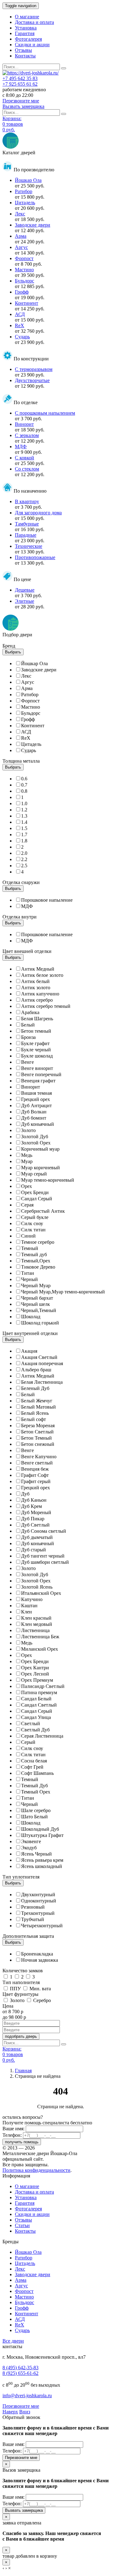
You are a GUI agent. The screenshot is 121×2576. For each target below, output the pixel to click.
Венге (27, 1062)
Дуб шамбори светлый (45, 1562)
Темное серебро (38, 1242)
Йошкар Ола (28, 180)
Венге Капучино (39, 1457)
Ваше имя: (13, 2129)
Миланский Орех (40, 1649)
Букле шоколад (37, 1056)
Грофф (22, 292)
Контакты (25, 56)
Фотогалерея (28, 39)
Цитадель (25, 203)
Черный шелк (36, 1304)
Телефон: (12, 2135)
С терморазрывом (34, 369)
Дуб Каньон (34, 1500)
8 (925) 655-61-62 (20, 2373)
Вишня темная (36, 1093)
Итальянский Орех (41, 1593)
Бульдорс (25, 281)
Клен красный (36, 1618)
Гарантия (25, 33)
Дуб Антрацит (36, 1105)
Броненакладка (37, 1954)
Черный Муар (36, 1286)
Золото (28, 1130)
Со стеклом (27, 469)
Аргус (21, 247)
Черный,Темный (39, 1310)
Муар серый (34, 1174)
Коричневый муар (40, 1149)
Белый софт (34, 1419)
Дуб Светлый (35, 1525)
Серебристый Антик (43, 1211)
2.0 (24, 853)
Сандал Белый (36, 1699)
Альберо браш (36, 1370)
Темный (30, 1248)
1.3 (24, 816)
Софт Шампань (37, 1773)
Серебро (42, 2000)
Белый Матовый (38, 1407)
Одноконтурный (39, 1901)
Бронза (28, 1037)
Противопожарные (35, 557)
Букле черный (36, 1050)
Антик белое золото (42, 975)
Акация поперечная (42, 1363)
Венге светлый (37, 1463)
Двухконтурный (38, 1895)
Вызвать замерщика (24, 2510)
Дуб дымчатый (37, 1537)
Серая (27, 1205)
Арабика (30, 1012)
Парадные (26, 535)
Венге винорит (37, 1068)
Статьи (22, 2225)
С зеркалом (27, 435)
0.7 (24, 785)
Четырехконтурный (42, 1926)
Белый (28, 1025)
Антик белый (35, 981)
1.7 (24, 835)
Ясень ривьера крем (42, 1860)
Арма (21, 236)
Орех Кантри (35, 1668)
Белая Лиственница (42, 1382)
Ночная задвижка (40, 1960)
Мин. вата (40, 1989)
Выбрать (13, 652)
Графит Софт (35, 1475)
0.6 (24, 779)
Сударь (22, 337)
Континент (27, 303)
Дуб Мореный (36, 1512)
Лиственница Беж (40, 1637)
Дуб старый (34, 1550)
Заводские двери (33, 225)
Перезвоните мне (21, 2406)
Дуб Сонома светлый (44, 1531)
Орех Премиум (37, 1680)
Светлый (31, 1723)
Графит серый (36, 1481)
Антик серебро (37, 1000)
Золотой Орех (36, 1143)
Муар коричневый (40, 1168)
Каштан (29, 1606)
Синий (28, 1236)
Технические (29, 546)
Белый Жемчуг (37, 1401)
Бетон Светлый (37, 1432)
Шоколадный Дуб (40, 1829)
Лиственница (35, 1630)
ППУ (16, 1989)
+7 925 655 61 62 (20, 84)
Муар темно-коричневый (48, 1180)
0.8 (24, 791)
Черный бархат (37, 1298)
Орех (27, 1186)
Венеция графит (38, 1081)
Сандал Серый (37, 1199)
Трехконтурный (38, 1913)
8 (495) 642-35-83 (20, 2368)
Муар (27, 1161)
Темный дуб (34, 1254)
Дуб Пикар (33, 1519)
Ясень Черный (36, 1854)
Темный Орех (36, 1792)
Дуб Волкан (34, 1112)
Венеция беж (35, 1469)
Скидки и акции (32, 45)
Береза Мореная (38, 1426)
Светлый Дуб (35, 1730)
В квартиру (27, 501)
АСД (20, 314)
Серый (28, 1742)
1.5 (24, 828)
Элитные (25, 601)
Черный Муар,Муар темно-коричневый (63, 1292)
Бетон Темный (36, 1438)
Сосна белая (34, 1761)
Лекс (20, 214)
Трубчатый (33, 1919)
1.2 (24, 810)
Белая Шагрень (37, 1019)
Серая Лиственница (42, 1736)
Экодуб (29, 1848)
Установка (26, 28)
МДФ (21, 447)
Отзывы (23, 50)
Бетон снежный (38, 1444)
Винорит (24, 424)
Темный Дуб (34, 1786)
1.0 (24, 803)
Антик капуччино (40, 994)
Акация (29, 1351)
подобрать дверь (21, 2036)
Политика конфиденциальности (36, 2170)
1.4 (24, 822)
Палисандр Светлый (43, 1686)
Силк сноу (32, 1223)
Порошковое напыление (47, 900)
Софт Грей (32, 1767)
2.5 (24, 866)
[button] (10, 2412)
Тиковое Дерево (38, 1267)
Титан (28, 1273)
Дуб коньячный (38, 1124)
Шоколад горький (40, 1323)
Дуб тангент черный (43, 1556)
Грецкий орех (36, 1099)
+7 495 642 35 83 (20, 78)
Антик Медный (38, 969)
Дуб (25, 1494)
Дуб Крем (31, 1506)
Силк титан (33, 1230)
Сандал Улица (36, 1717)
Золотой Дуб (35, 1137)
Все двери (13, 2341)
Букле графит (35, 1043)
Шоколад (31, 1317)
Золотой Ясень (37, 1587)
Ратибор (24, 191)
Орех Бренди (35, 1192)
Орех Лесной (35, 1674)
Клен (27, 1612)
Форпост (24, 258)
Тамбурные (27, 524)
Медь (27, 1155)
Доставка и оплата (34, 22)
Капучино (32, 1599)
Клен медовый (37, 1624)
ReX (20, 325)
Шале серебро (36, 1810)
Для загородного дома (38, 513)
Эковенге (31, 1841)
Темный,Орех (36, 1261)
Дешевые (25, 590)
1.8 (24, 841)
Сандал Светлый (39, 1705)
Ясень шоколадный (42, 1866)
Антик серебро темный (46, 1006)
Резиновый (33, 1907)
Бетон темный (36, 1031)
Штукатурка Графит (42, 1835)
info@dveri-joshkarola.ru (27, 2396)
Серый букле (35, 1217)
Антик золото (36, 988)
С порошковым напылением (45, 413)
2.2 (24, 859)
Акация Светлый (39, 1357)
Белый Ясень (35, 1413)
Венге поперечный (41, 1074)
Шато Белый (34, 1817)
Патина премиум (39, 1692)
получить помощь (22, 2142)
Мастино (24, 270)
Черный (29, 1279)
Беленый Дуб (35, 1388)
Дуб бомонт (34, 1118)
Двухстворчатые (32, 380)
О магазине (27, 17)
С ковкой (25, 458)
